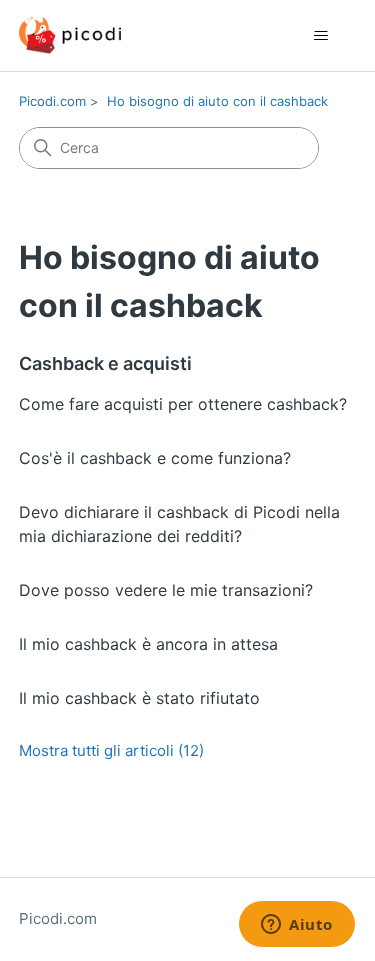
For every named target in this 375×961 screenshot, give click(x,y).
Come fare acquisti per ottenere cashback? (183, 404)
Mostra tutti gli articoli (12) (111, 750)
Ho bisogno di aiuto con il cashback (217, 101)
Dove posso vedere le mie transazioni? (166, 590)
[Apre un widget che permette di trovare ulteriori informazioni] (297, 926)
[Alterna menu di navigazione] (320, 36)
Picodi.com (52, 101)
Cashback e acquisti (105, 363)
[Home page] (70, 35)
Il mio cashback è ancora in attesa (148, 644)
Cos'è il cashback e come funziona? (155, 458)
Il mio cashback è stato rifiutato (139, 698)
